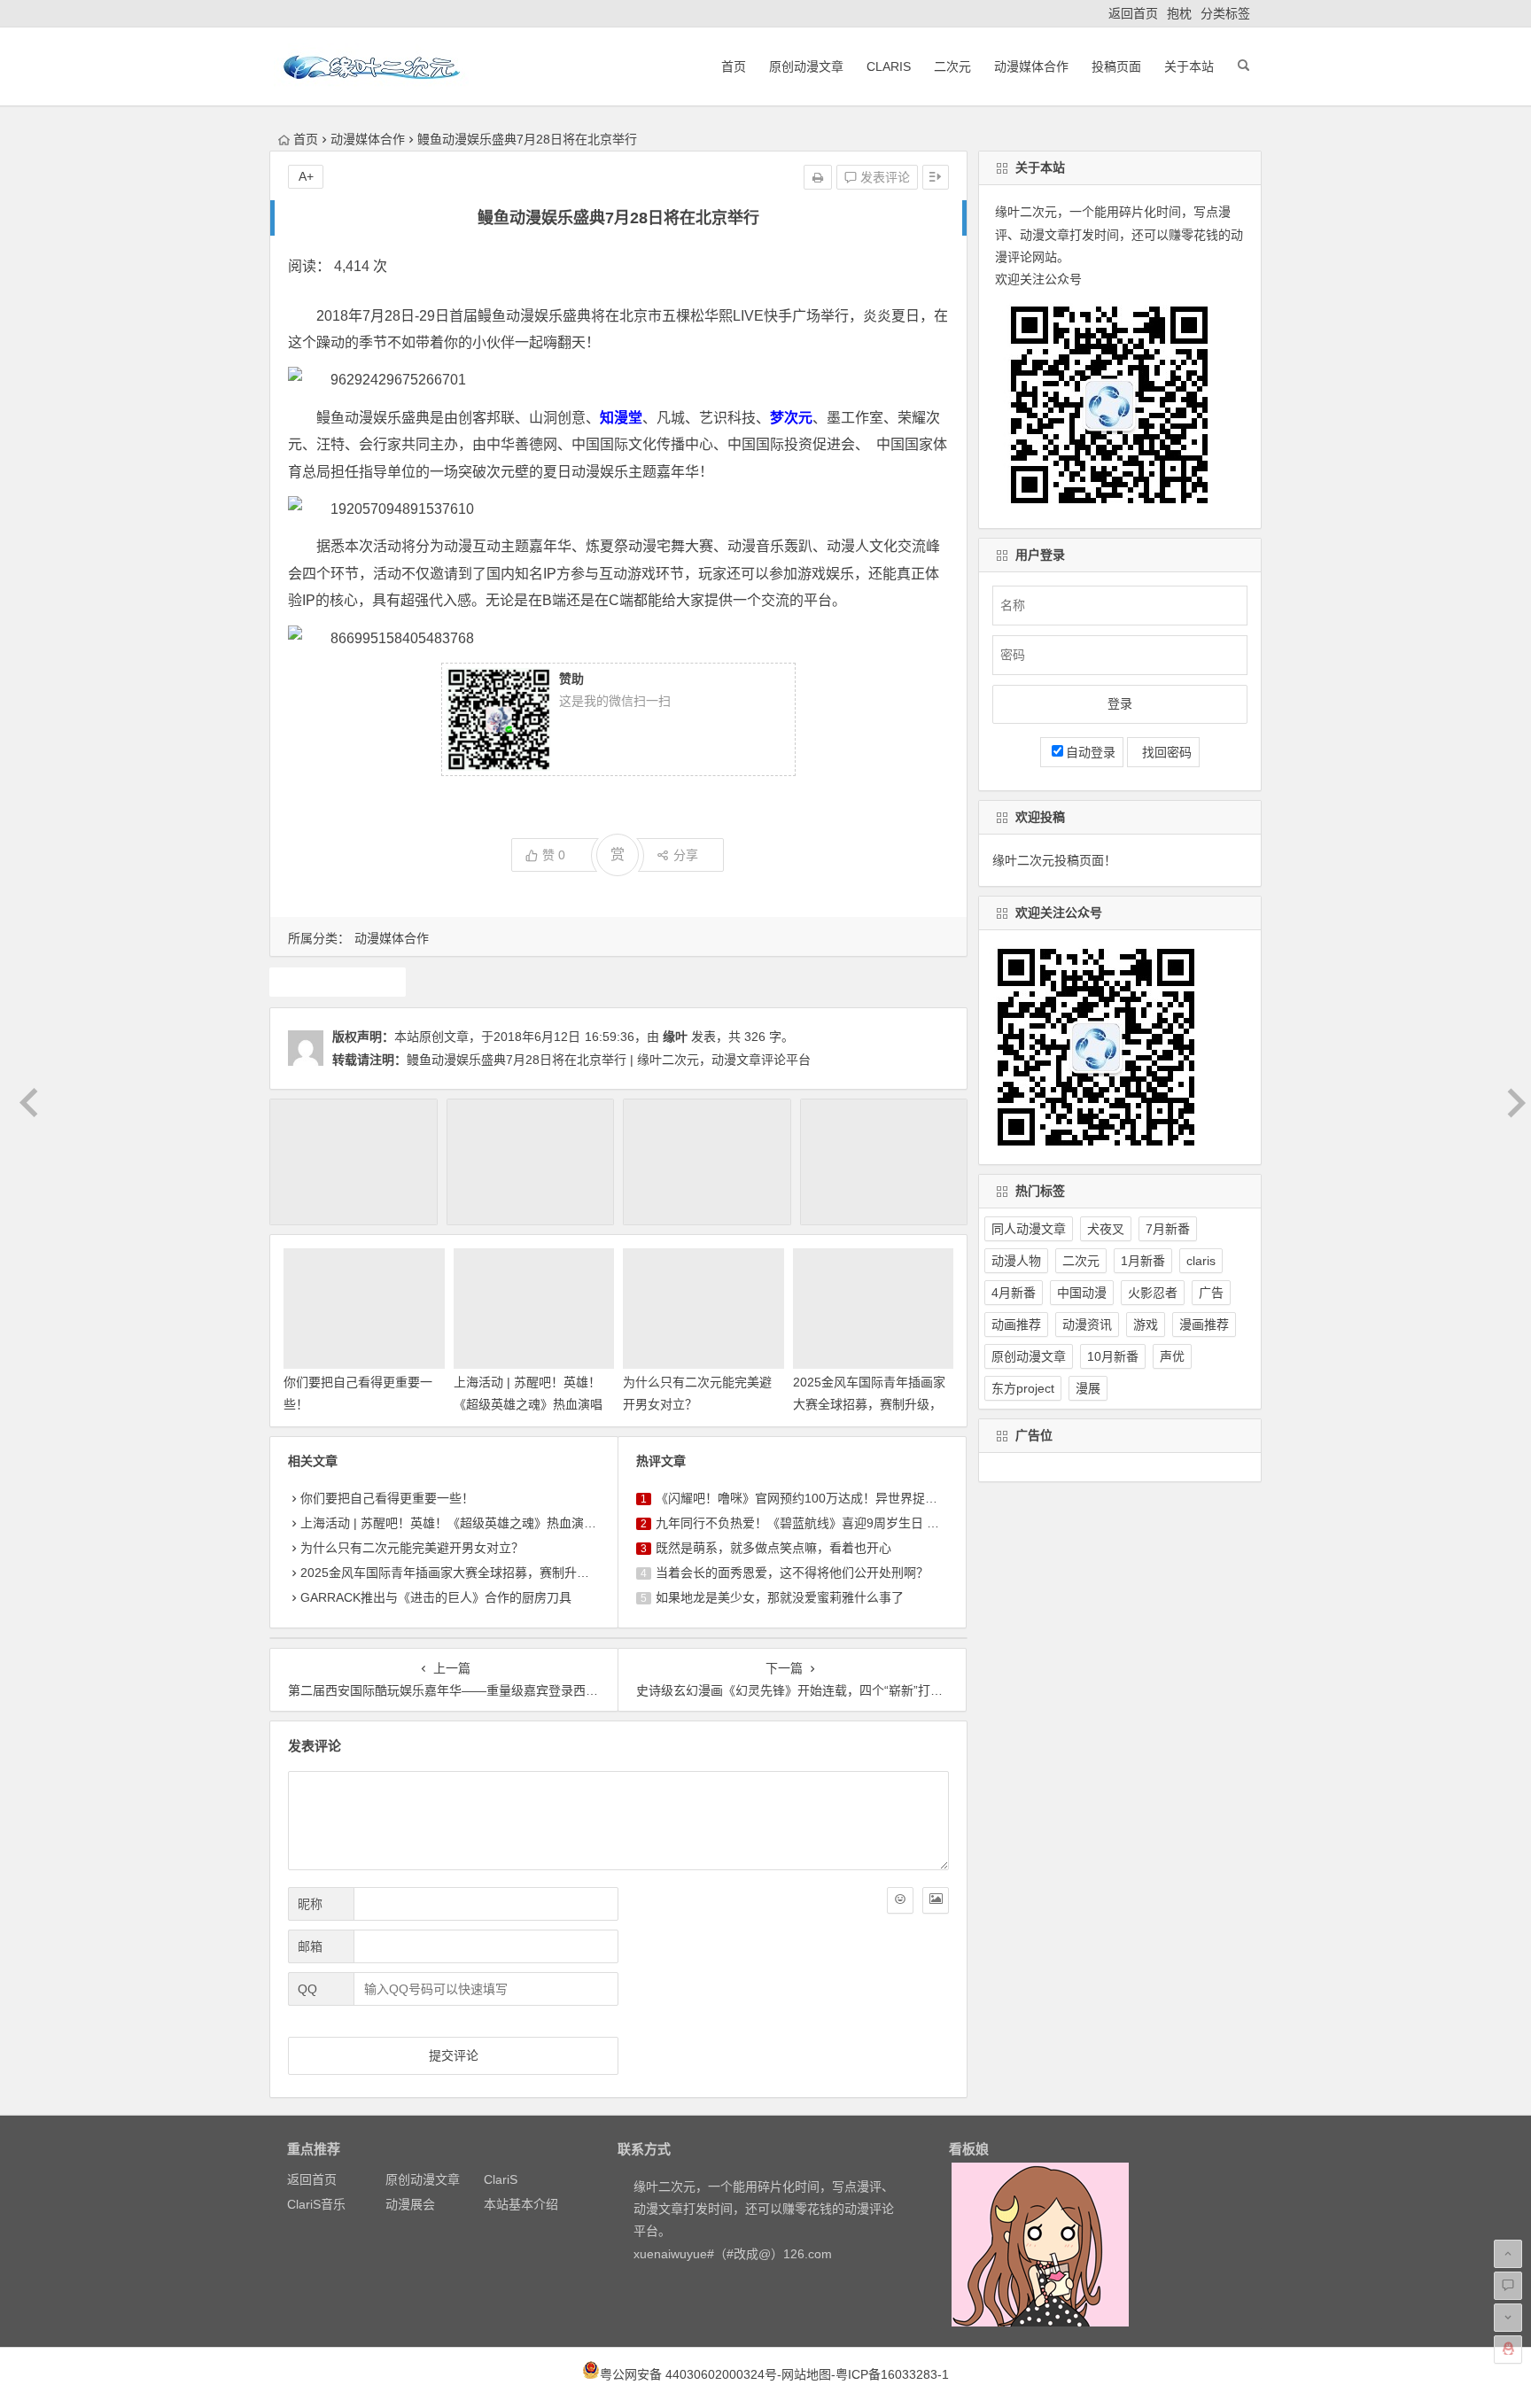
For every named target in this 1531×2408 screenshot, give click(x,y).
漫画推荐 (1204, 1324)
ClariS (889, 66)
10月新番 (1113, 1356)
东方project (1023, 1388)
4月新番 (1014, 1293)
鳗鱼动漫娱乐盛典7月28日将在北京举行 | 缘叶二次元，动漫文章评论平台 (609, 1060)
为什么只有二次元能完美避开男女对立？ (412, 1548)
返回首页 (1133, 13)
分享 (686, 855)
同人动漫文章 (1029, 1229)
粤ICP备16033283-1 (892, 2374)
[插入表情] (900, 1900)
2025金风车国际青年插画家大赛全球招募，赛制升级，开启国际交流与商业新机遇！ (532, 1573)
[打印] (818, 177)
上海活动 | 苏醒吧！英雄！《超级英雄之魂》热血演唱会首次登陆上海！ (528, 1404)
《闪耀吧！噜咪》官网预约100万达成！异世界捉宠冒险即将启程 (834, 1498)
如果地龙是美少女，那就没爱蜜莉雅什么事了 (780, 1597)
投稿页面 (1116, 66)
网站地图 (806, 2374)
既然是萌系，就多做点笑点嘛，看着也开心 (773, 1548)
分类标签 (1225, 13)
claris (1201, 1261)
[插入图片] (936, 1900)
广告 (1211, 1293)
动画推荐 (1016, 1324)
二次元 (952, 66)
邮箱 (310, 1946)
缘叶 (675, 1037)
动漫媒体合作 (1031, 66)
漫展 (1088, 1388)
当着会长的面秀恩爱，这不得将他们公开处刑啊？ (792, 1573)
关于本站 (1189, 66)
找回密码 (1163, 752)
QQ (307, 1989)
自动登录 (1091, 752)
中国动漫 (1082, 1293)
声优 (1172, 1356)
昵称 (310, 1904)
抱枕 (1179, 13)
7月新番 (1168, 1229)
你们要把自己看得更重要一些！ (387, 1498)
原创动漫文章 (806, 66)
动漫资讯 (1087, 1324)
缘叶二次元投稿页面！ (1054, 860)
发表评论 (883, 177)
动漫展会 (410, 2204)
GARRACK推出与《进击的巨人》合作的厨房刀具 (436, 1597)
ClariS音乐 (316, 2204)
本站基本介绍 (521, 2204)
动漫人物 (1016, 1261)
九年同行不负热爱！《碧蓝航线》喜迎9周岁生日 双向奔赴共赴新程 (841, 1523)
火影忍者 (1153, 1293)
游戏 (1146, 1324)
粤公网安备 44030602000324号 (688, 2374)
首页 (734, 66)
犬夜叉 (1106, 1229)
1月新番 (1143, 1261)
